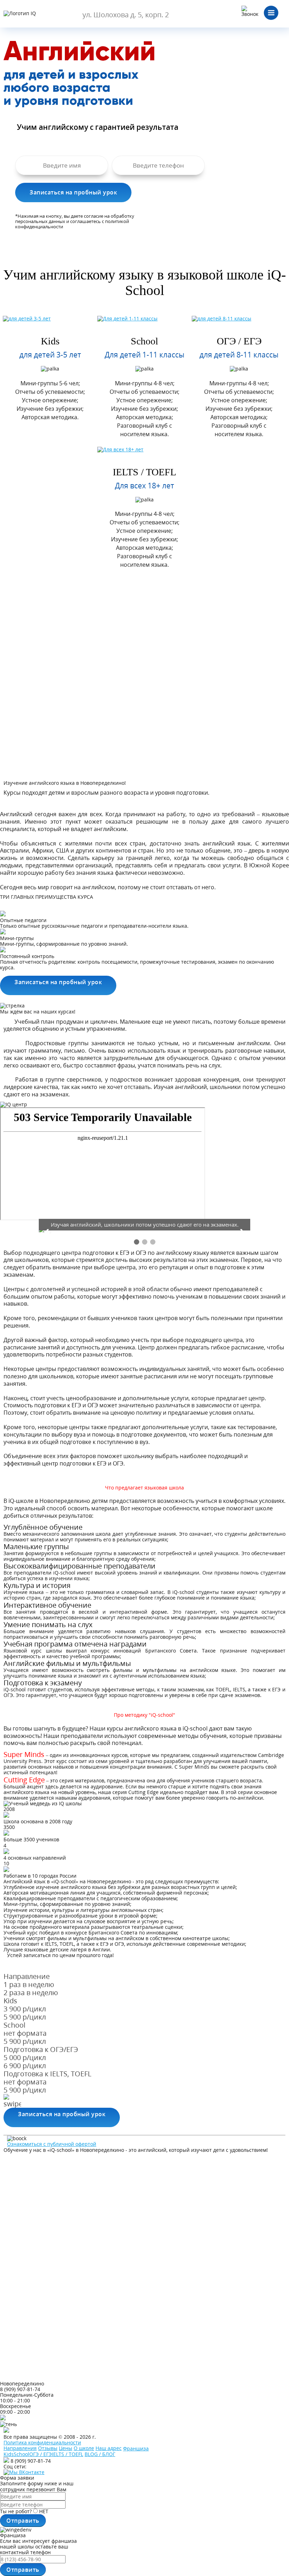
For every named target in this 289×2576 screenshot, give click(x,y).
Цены (66, 2448)
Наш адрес (109, 2448)
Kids (50, 341)
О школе (84, 2448)
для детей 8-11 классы (239, 355)
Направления (20, 2448)
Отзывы (48, 2448)
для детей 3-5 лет (50, 355)
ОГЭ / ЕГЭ (239, 341)
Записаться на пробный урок (58, 982)
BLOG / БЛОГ (100, 2454)
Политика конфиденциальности (42, 2442)
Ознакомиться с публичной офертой (52, 2144)
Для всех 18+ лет (144, 486)
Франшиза (136, 2449)
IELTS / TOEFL (144, 472)
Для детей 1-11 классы (144, 355)
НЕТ (44, 2511)
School (144, 341)
